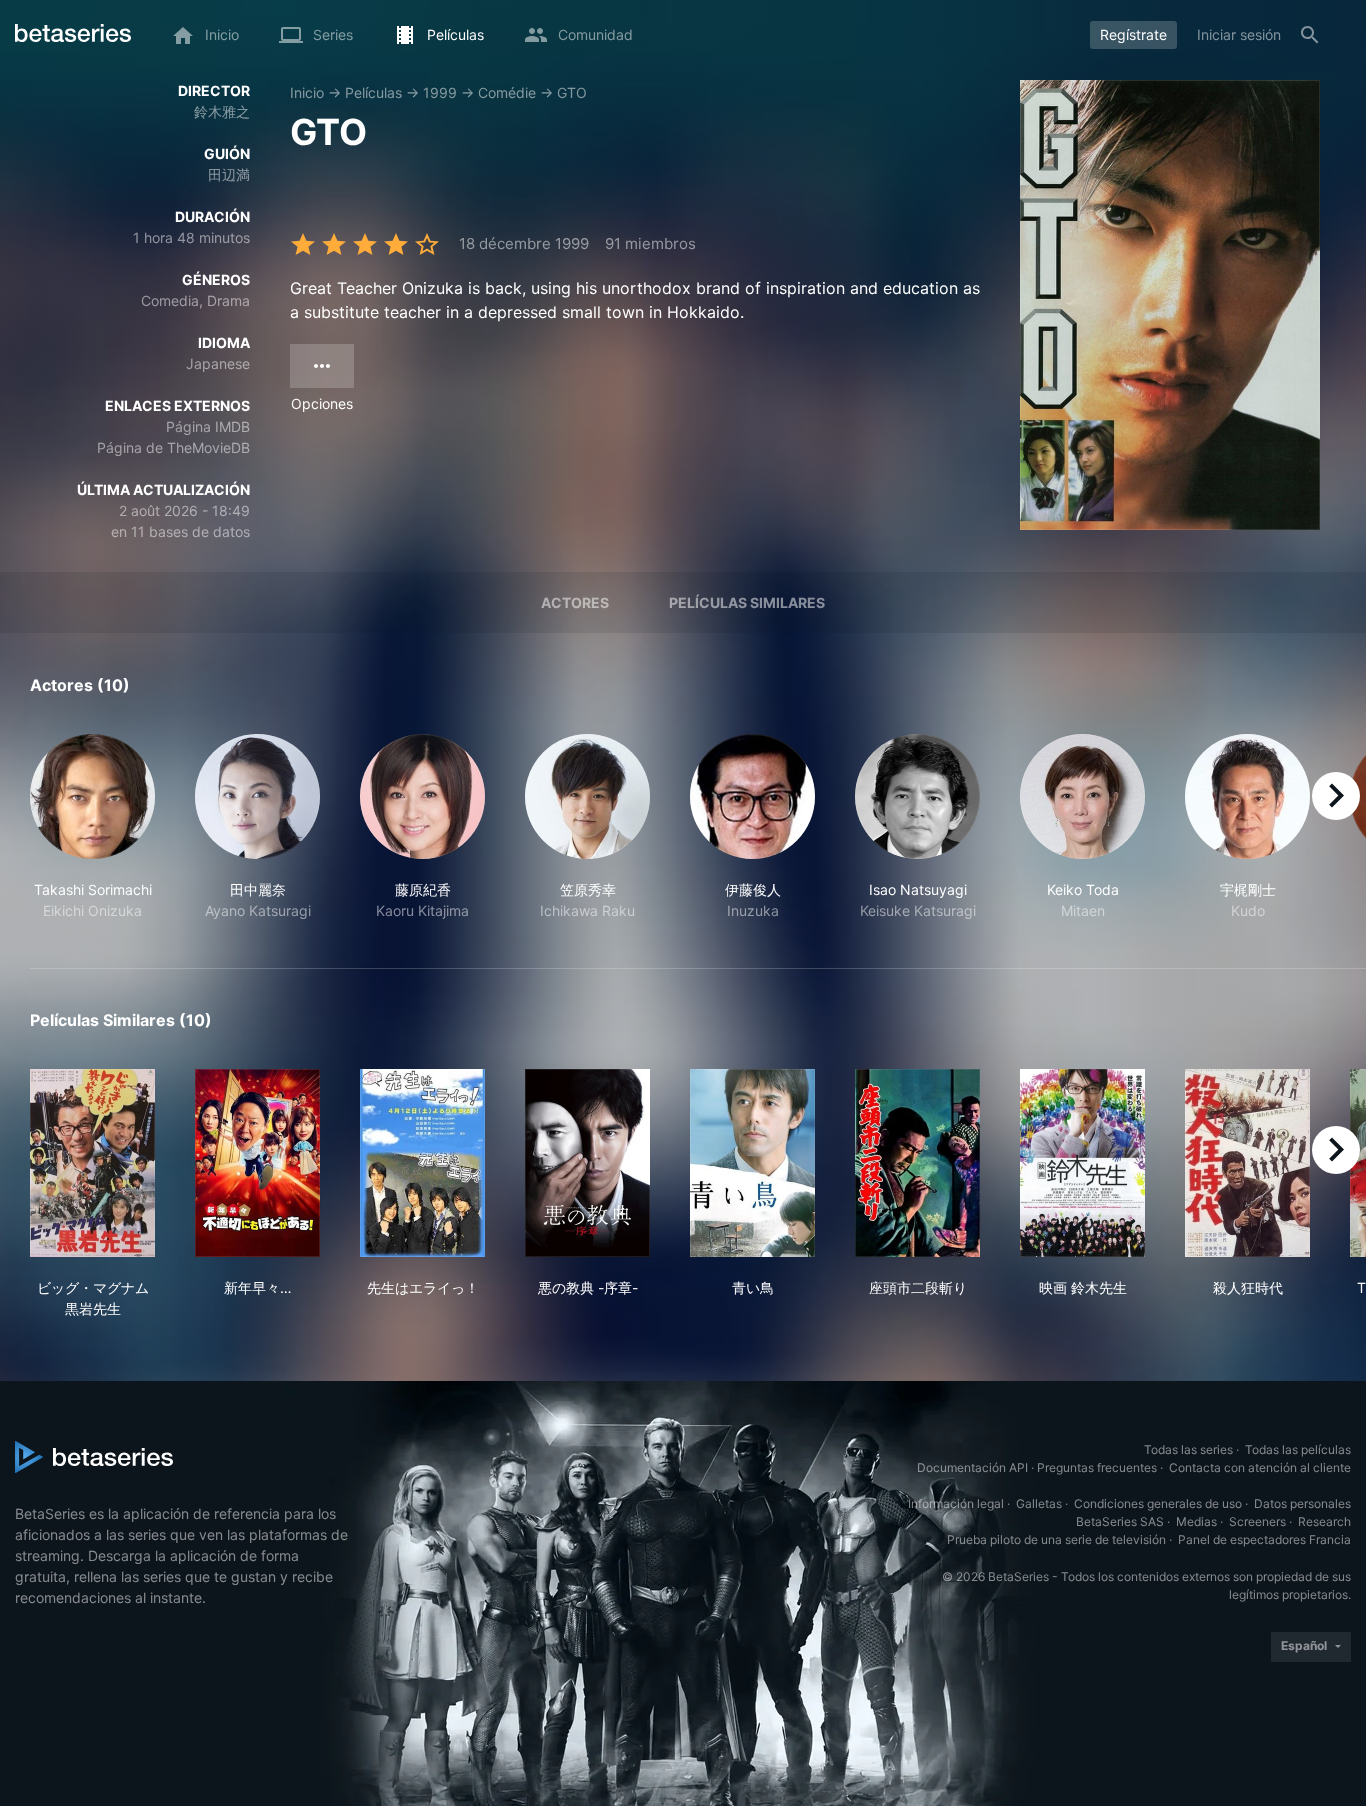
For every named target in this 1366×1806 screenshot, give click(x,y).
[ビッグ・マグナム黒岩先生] (92, 1163)
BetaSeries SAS (1120, 1521)
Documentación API (972, 1467)
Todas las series (1188, 1449)
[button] (92, 827)
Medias (1196, 1521)
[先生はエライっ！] (422, 1163)
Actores (575, 602)
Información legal (956, 1503)
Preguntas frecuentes (1097, 1467)
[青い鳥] (752, 1163)
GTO (572, 92)
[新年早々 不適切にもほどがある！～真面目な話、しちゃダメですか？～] (257, 1163)
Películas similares (747, 602)
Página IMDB (208, 426)
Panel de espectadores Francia (1264, 1539)
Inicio (307, 92)
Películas (373, 92)
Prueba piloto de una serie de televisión (1056, 1539)
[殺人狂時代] (1247, 1163)
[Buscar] (1310, 35)
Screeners (1257, 1521)
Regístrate (1133, 34)
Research (1324, 1521)
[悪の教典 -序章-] (587, 1163)
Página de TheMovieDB (173, 447)
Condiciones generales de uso (1158, 1503)
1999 (440, 92)
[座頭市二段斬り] (917, 1163)
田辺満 (229, 174)
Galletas (1039, 1503)
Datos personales (1302, 1503)
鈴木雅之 (222, 111)
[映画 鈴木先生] (1082, 1163)
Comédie (507, 92)
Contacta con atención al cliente (1260, 1467)
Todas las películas (1298, 1449)
